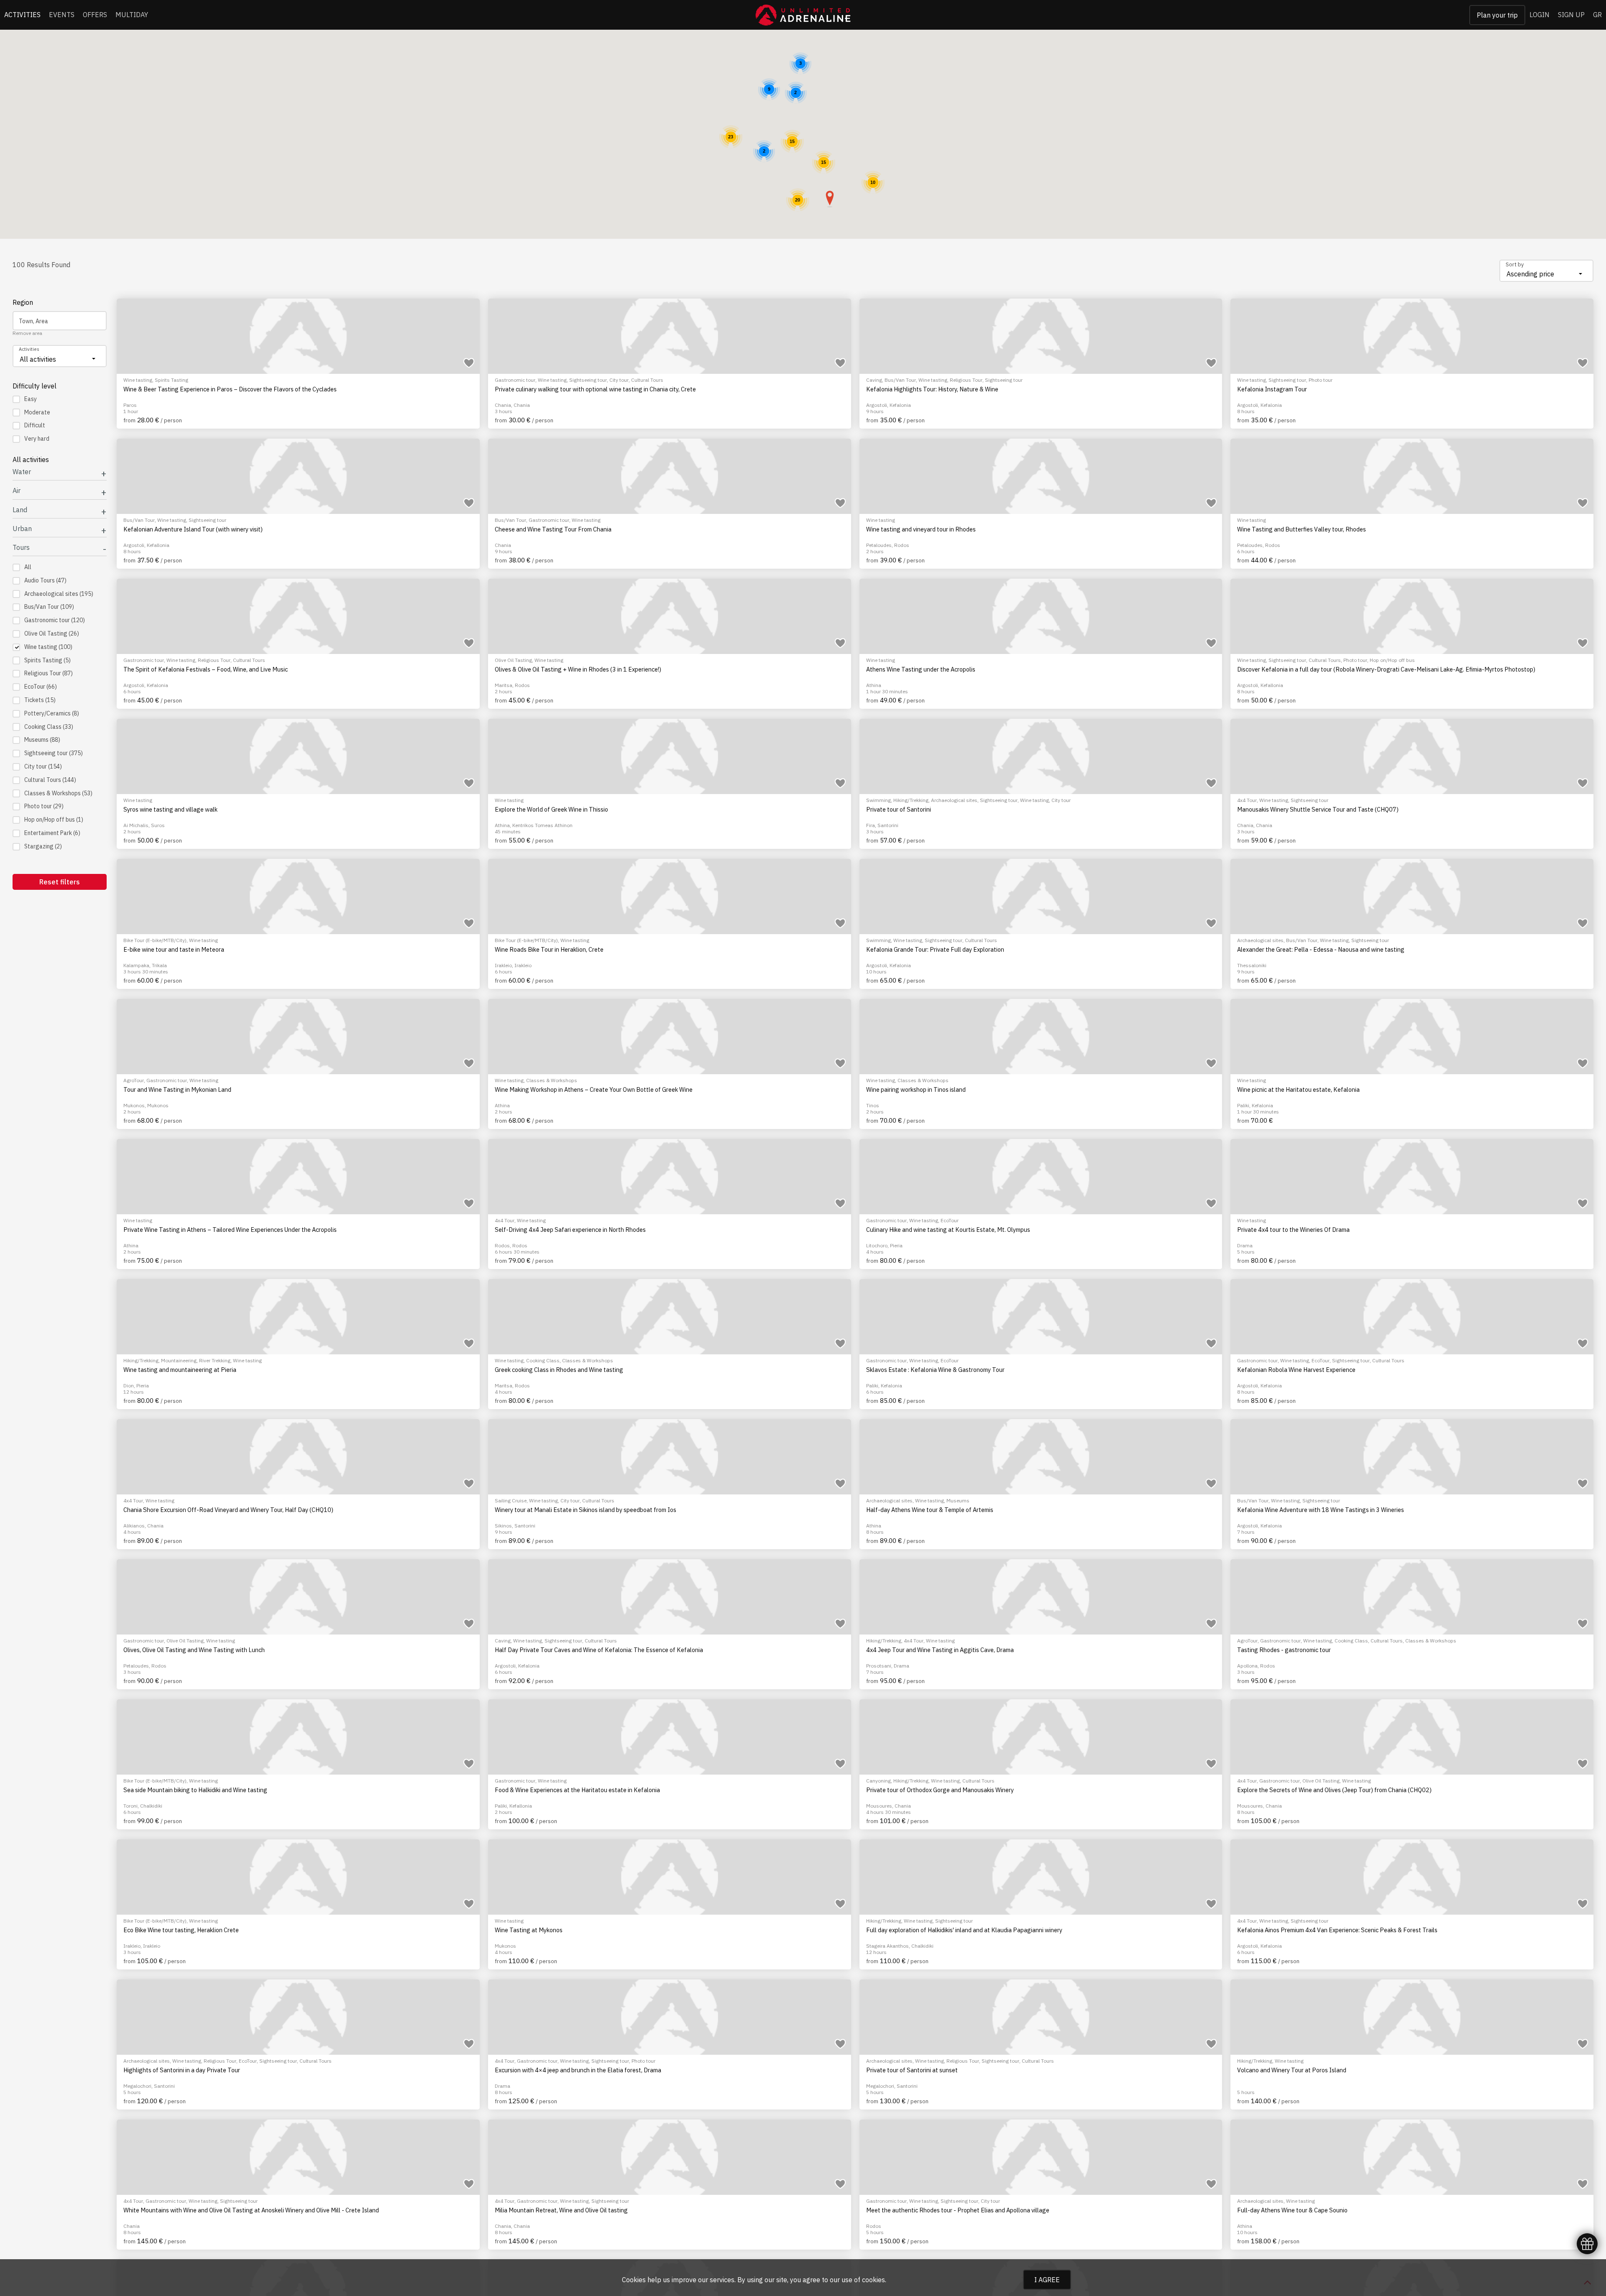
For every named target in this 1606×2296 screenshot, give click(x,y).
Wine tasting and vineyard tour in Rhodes (921, 529)
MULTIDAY (132, 15)
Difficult (35, 425)
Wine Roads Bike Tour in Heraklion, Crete (549, 950)
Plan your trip (1497, 15)
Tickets (40, 700)
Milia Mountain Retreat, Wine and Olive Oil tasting (561, 2210)
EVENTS (62, 15)
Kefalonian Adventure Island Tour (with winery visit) (193, 529)
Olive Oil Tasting (52, 633)
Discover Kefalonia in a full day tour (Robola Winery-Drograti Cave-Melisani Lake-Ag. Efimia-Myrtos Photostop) (1386, 669)
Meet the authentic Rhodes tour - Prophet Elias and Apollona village (958, 2210)
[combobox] (1546, 271)
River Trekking (215, 1360)
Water (22, 472)
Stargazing (43, 846)
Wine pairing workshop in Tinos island (916, 1090)
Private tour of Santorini (899, 810)
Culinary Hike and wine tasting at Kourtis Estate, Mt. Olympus (948, 1230)
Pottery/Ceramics (52, 713)
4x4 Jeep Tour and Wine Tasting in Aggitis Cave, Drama (940, 1650)
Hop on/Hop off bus (54, 820)
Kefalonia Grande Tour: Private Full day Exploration (935, 950)
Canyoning (878, 1781)
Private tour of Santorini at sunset (912, 2070)
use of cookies (863, 2280)
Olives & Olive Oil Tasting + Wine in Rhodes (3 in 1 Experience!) (578, 669)
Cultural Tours (50, 780)
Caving (874, 380)
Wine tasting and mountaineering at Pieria (180, 1370)
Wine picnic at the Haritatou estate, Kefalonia (1298, 1090)
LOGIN (1540, 15)
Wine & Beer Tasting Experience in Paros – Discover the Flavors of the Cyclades (230, 389)
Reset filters (60, 882)
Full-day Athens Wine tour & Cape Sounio (1292, 2210)
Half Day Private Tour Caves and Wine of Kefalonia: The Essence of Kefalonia (599, 1650)
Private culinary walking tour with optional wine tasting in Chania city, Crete (595, 389)
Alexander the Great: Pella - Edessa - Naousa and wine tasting (1321, 950)
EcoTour (41, 687)
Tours (21, 548)
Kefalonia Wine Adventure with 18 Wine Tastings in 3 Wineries (1321, 1510)
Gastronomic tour (55, 620)
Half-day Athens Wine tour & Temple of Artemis (930, 1510)
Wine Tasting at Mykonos (529, 1930)
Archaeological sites (59, 594)
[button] (830, 199)
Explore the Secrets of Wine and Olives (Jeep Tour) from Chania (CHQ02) (1334, 1790)
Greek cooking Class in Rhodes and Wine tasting (559, 1370)
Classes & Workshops (58, 793)
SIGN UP (1571, 15)
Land (20, 510)
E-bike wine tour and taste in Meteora (174, 950)
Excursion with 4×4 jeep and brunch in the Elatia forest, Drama (578, 2070)
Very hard (37, 439)
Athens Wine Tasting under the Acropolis (921, 669)
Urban (22, 529)
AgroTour (134, 1080)
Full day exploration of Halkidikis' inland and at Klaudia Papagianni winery (964, 1930)
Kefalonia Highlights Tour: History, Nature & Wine (932, 389)
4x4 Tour (1247, 800)
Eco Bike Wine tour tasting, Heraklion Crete (181, 1930)
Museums (42, 740)
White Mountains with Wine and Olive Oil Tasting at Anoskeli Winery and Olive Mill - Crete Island (251, 2210)
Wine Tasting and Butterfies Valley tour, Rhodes (1302, 529)
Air (17, 491)
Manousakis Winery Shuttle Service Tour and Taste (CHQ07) (1318, 810)
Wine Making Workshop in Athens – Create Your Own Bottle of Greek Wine (594, 1090)
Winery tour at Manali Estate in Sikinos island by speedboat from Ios (586, 1510)
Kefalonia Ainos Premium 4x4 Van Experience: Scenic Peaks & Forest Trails (1337, 1930)
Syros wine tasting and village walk (170, 810)
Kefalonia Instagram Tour (1272, 389)
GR (1597, 15)
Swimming (878, 800)
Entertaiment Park (52, 833)
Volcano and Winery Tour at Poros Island (1292, 2070)
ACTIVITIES (22, 15)
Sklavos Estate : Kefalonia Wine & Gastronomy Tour (935, 1370)
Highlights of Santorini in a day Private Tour (182, 2070)
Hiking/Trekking (911, 800)
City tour (43, 766)
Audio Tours (45, 580)
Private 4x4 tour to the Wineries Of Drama (1293, 1230)
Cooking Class (49, 727)
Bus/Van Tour (49, 607)
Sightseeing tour (54, 753)
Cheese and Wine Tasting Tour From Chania (553, 529)
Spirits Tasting (47, 660)
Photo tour (44, 806)
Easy (31, 399)
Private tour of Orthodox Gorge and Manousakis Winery (940, 1790)
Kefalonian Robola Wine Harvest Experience (1296, 1370)
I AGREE (1047, 2280)
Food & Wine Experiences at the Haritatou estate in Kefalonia (577, 1790)
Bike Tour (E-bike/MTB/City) (155, 940)
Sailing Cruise (511, 1500)
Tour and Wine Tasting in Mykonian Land (177, 1090)
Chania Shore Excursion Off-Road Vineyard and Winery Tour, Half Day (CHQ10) (228, 1510)
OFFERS (95, 15)
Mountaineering (179, 1360)
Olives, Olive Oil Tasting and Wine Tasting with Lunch (194, 1650)
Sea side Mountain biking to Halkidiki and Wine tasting (195, 1790)
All (28, 567)
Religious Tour (49, 673)
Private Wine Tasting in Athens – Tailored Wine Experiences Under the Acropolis (230, 1230)
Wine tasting (48, 647)
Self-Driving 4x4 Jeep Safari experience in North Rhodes (570, 1230)
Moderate (37, 412)
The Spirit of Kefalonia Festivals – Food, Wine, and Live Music (206, 669)
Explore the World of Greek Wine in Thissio (551, 810)
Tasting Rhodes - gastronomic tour (1284, 1650)
